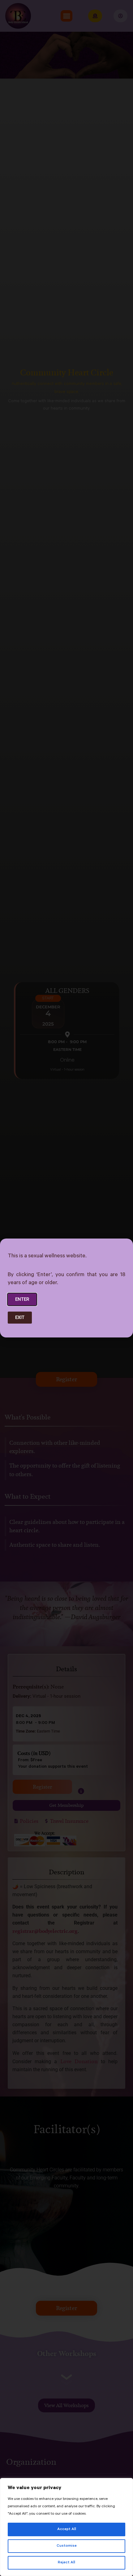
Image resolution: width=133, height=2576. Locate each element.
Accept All (67, 2529)
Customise (67, 2546)
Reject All (66, 2563)
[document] (66, 1288)
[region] (66, 2527)
